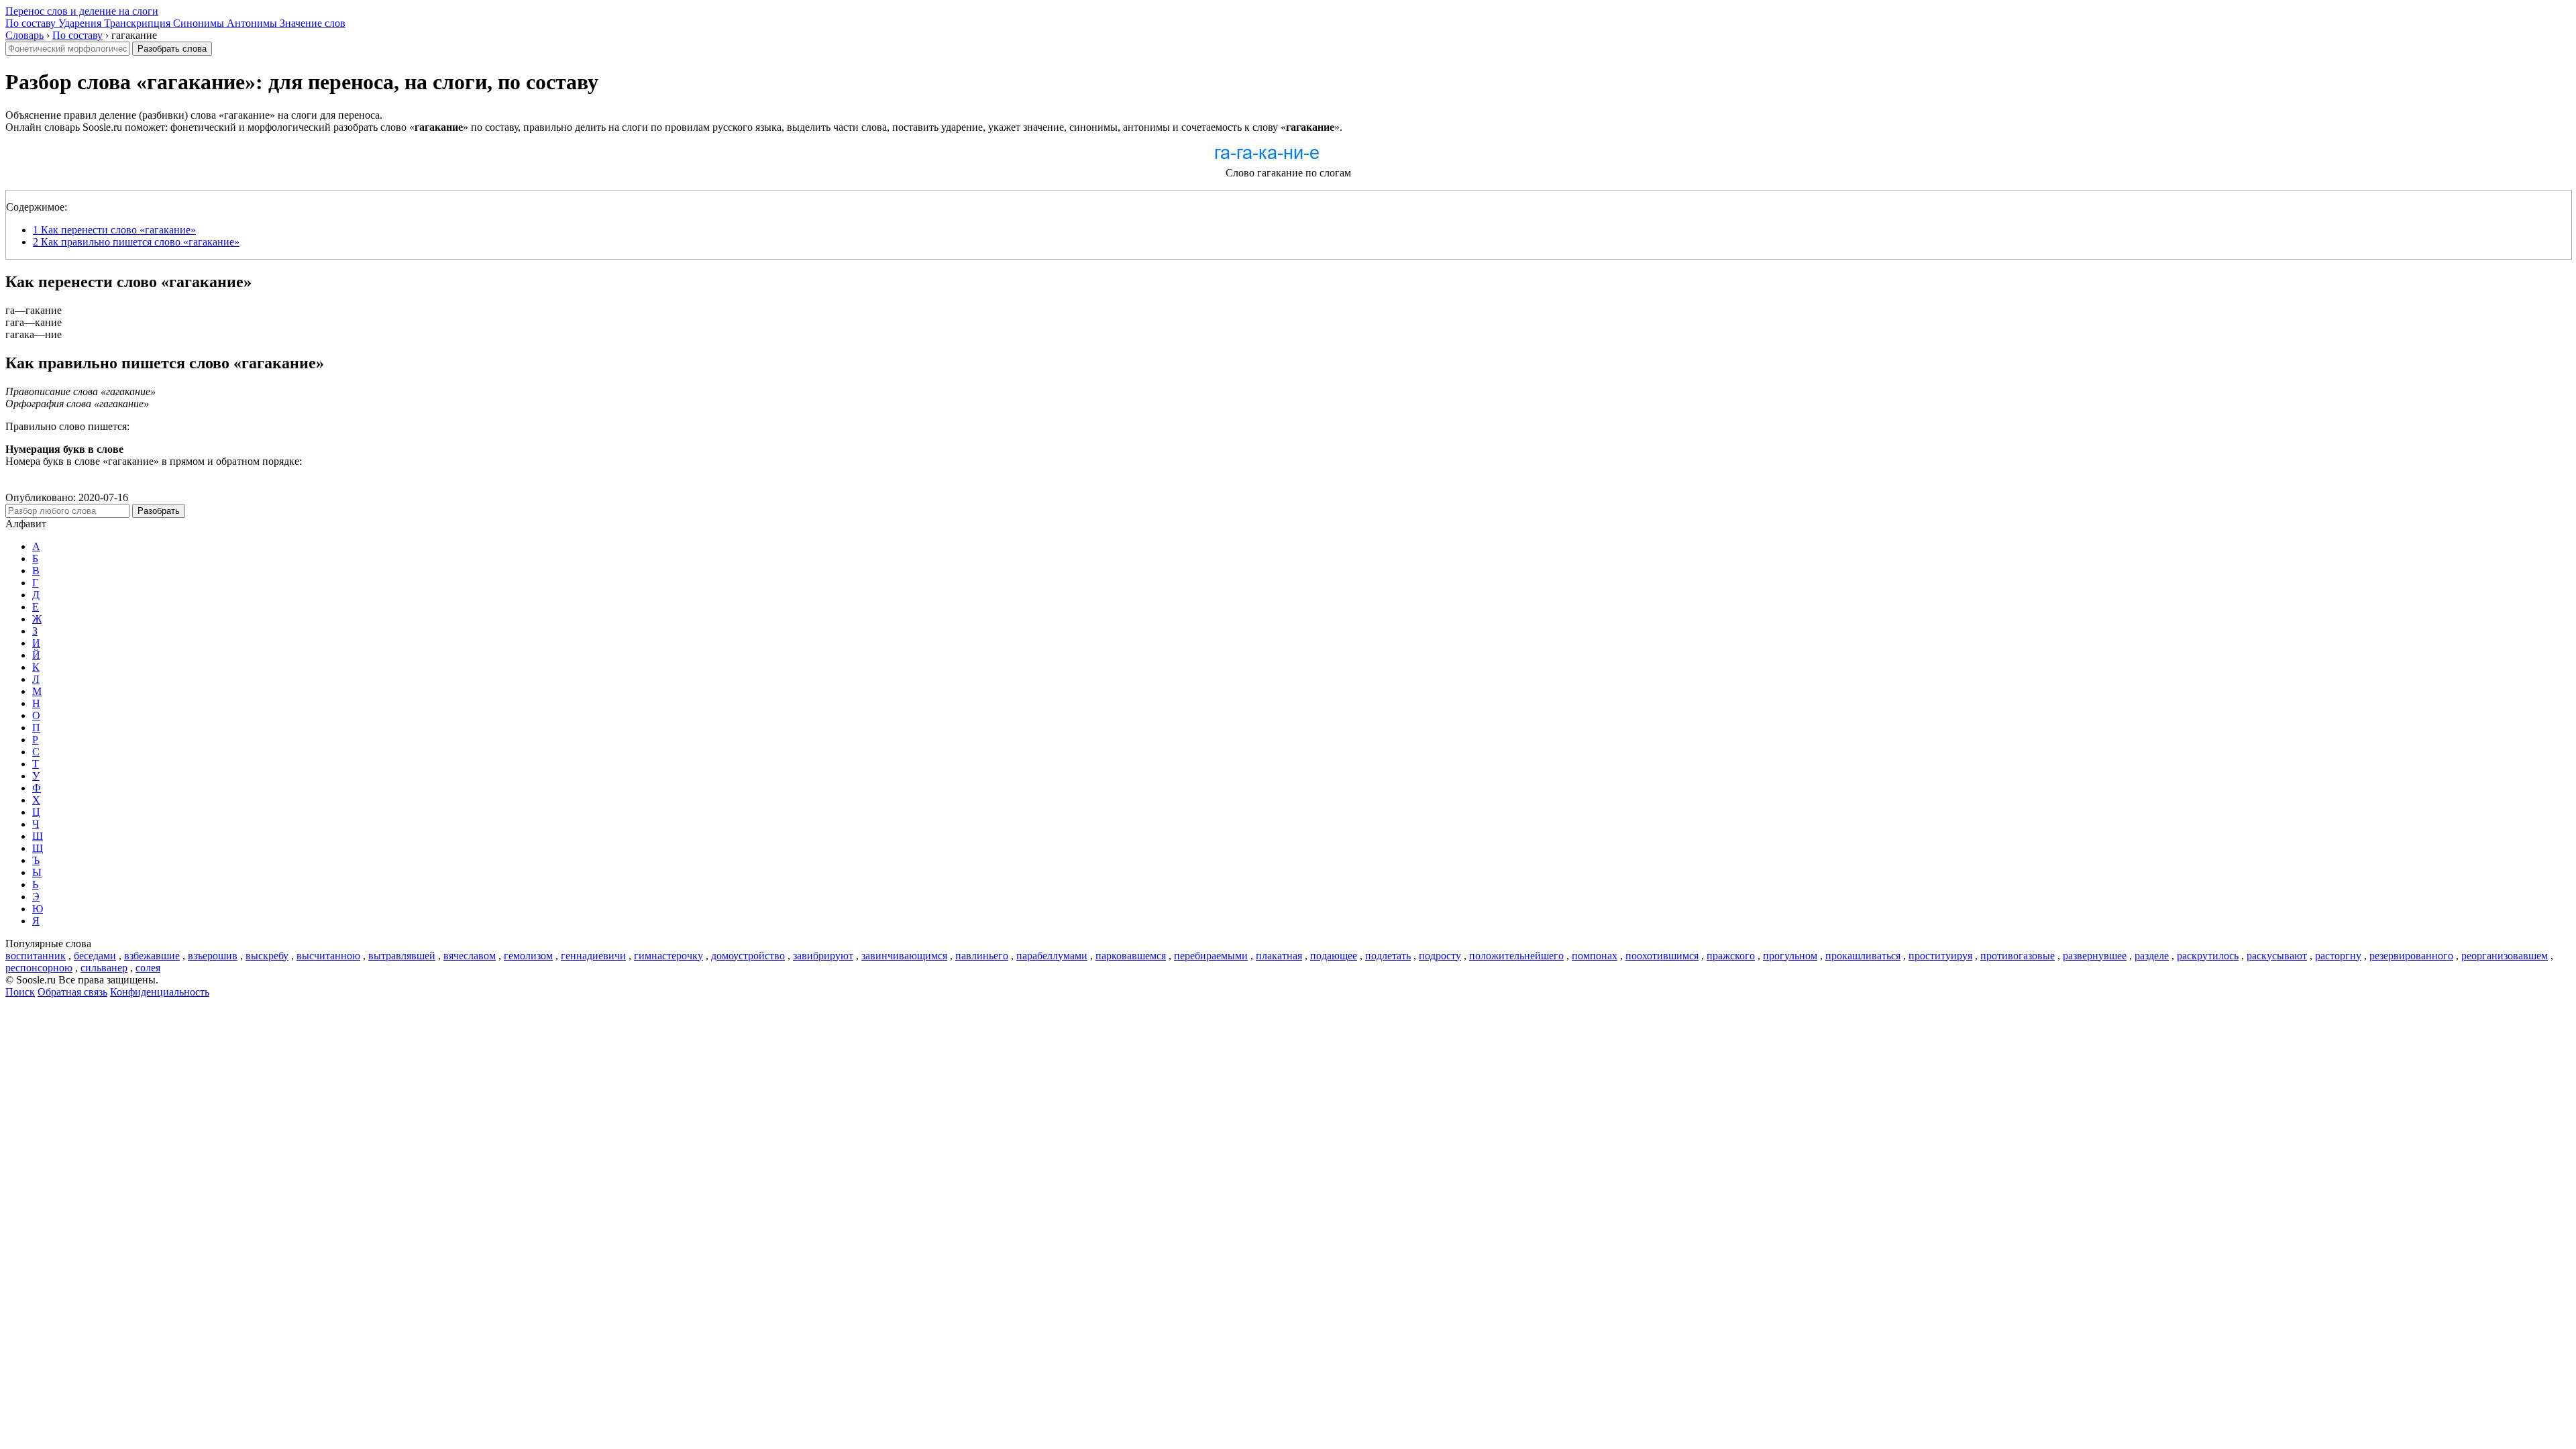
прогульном (1790, 956)
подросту (1440, 956)
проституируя (1940, 956)
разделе (2152, 956)
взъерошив (213, 956)
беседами (95, 956)
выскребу (267, 956)
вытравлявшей (402, 956)
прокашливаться (1863, 956)
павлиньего (982, 956)
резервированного (2411, 956)
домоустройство (748, 956)
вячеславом (470, 956)
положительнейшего (1516, 956)
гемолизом (528, 956)
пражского (1731, 956)
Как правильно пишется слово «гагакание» (136, 242)
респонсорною (39, 968)
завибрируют (823, 956)
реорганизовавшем (2505, 956)
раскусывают (2277, 956)
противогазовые (2018, 956)
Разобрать (159, 511)
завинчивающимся (904, 956)
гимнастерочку (668, 956)
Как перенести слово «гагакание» (114, 230)
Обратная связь (72, 992)
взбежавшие (152, 956)
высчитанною (328, 956)
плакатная (1279, 956)
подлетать (1388, 956)
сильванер (104, 968)
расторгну (2338, 956)
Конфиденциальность (160, 992)
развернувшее (2095, 956)
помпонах (1595, 956)
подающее (1334, 956)
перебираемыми (1211, 956)
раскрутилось (2208, 956)
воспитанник (36, 956)
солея (148, 968)
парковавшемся (1131, 956)
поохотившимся (1662, 956)
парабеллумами (1052, 956)
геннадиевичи (593, 956)
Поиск (20, 992)
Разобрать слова (172, 49)
